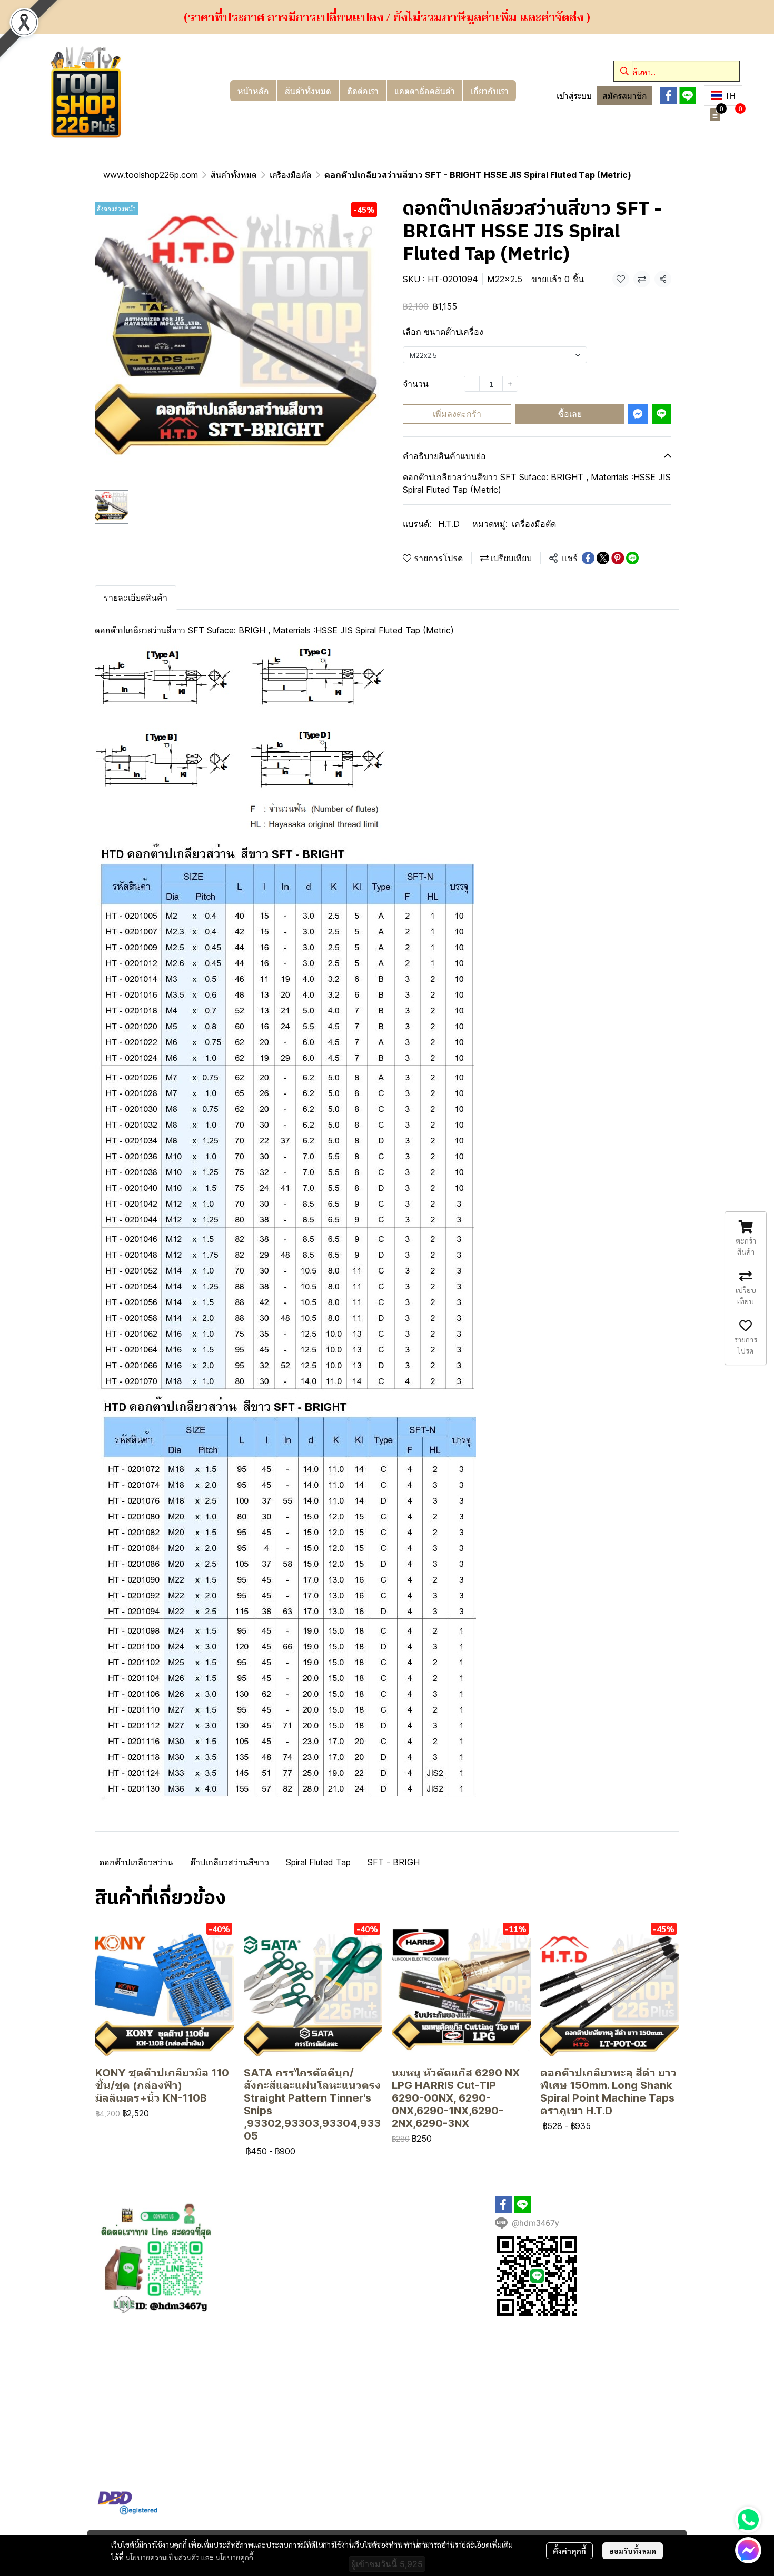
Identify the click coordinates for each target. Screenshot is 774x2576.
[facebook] (669, 95)
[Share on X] (603, 558)
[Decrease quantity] (472, 384)
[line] (688, 95)
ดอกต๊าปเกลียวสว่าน (136, 1862)
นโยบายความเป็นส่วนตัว (162, 2557)
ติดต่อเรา (363, 91)
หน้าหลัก (253, 91)
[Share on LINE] (632, 558)
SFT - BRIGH (394, 1862)
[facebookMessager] (748, 2550)
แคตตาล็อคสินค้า (425, 91)
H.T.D (449, 524)
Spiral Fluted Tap (318, 1862)
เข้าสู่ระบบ (574, 96)
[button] (677, 71)
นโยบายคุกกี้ (234, 2557)
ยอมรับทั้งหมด (633, 2551)
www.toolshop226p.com (151, 175)
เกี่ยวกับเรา (490, 91)
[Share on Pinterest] (618, 558)
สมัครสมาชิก (625, 96)
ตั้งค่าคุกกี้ (569, 2551)
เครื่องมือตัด (291, 175)
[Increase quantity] (510, 384)
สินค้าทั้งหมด (308, 91)
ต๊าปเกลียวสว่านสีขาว (230, 1862)
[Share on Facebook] (588, 558)
